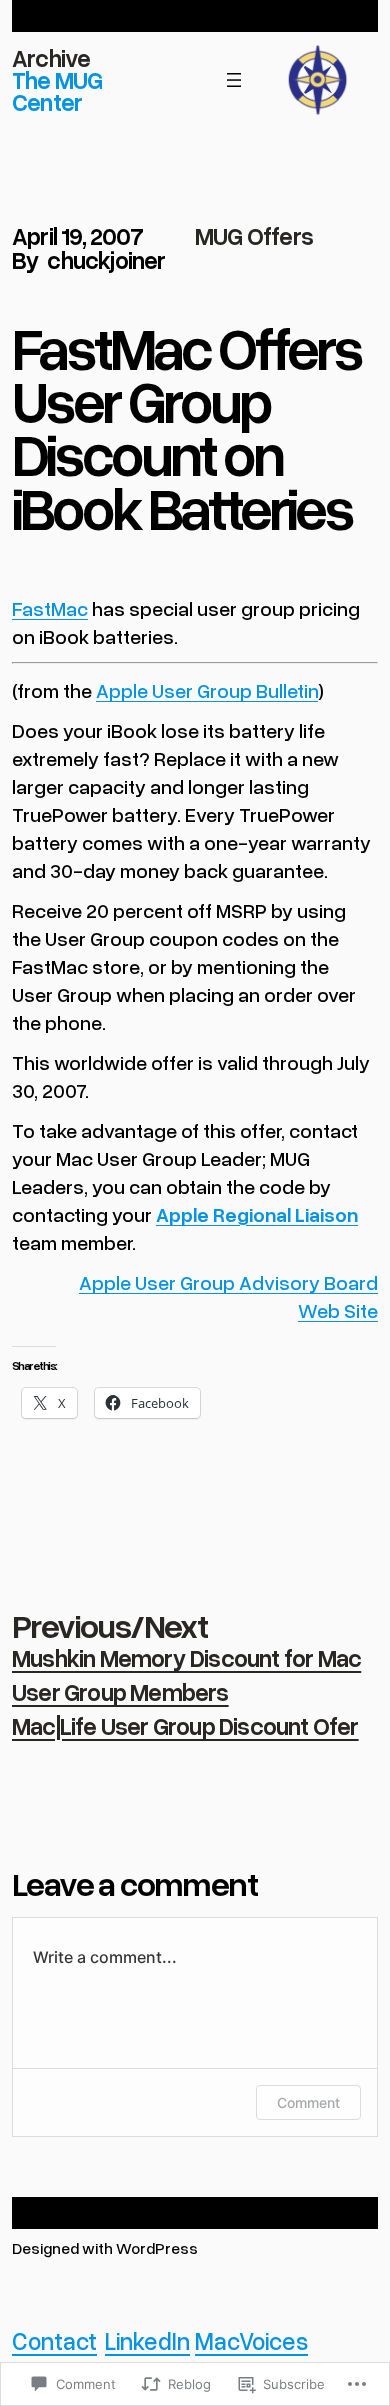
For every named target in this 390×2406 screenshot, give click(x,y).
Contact (54, 2340)
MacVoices (251, 2340)
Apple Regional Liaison (257, 1214)
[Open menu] (234, 80)
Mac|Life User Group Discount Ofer (185, 1725)
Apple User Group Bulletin (207, 690)
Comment (308, 2102)
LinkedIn (147, 2340)
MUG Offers (254, 235)
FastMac (50, 608)
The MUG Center (57, 90)
